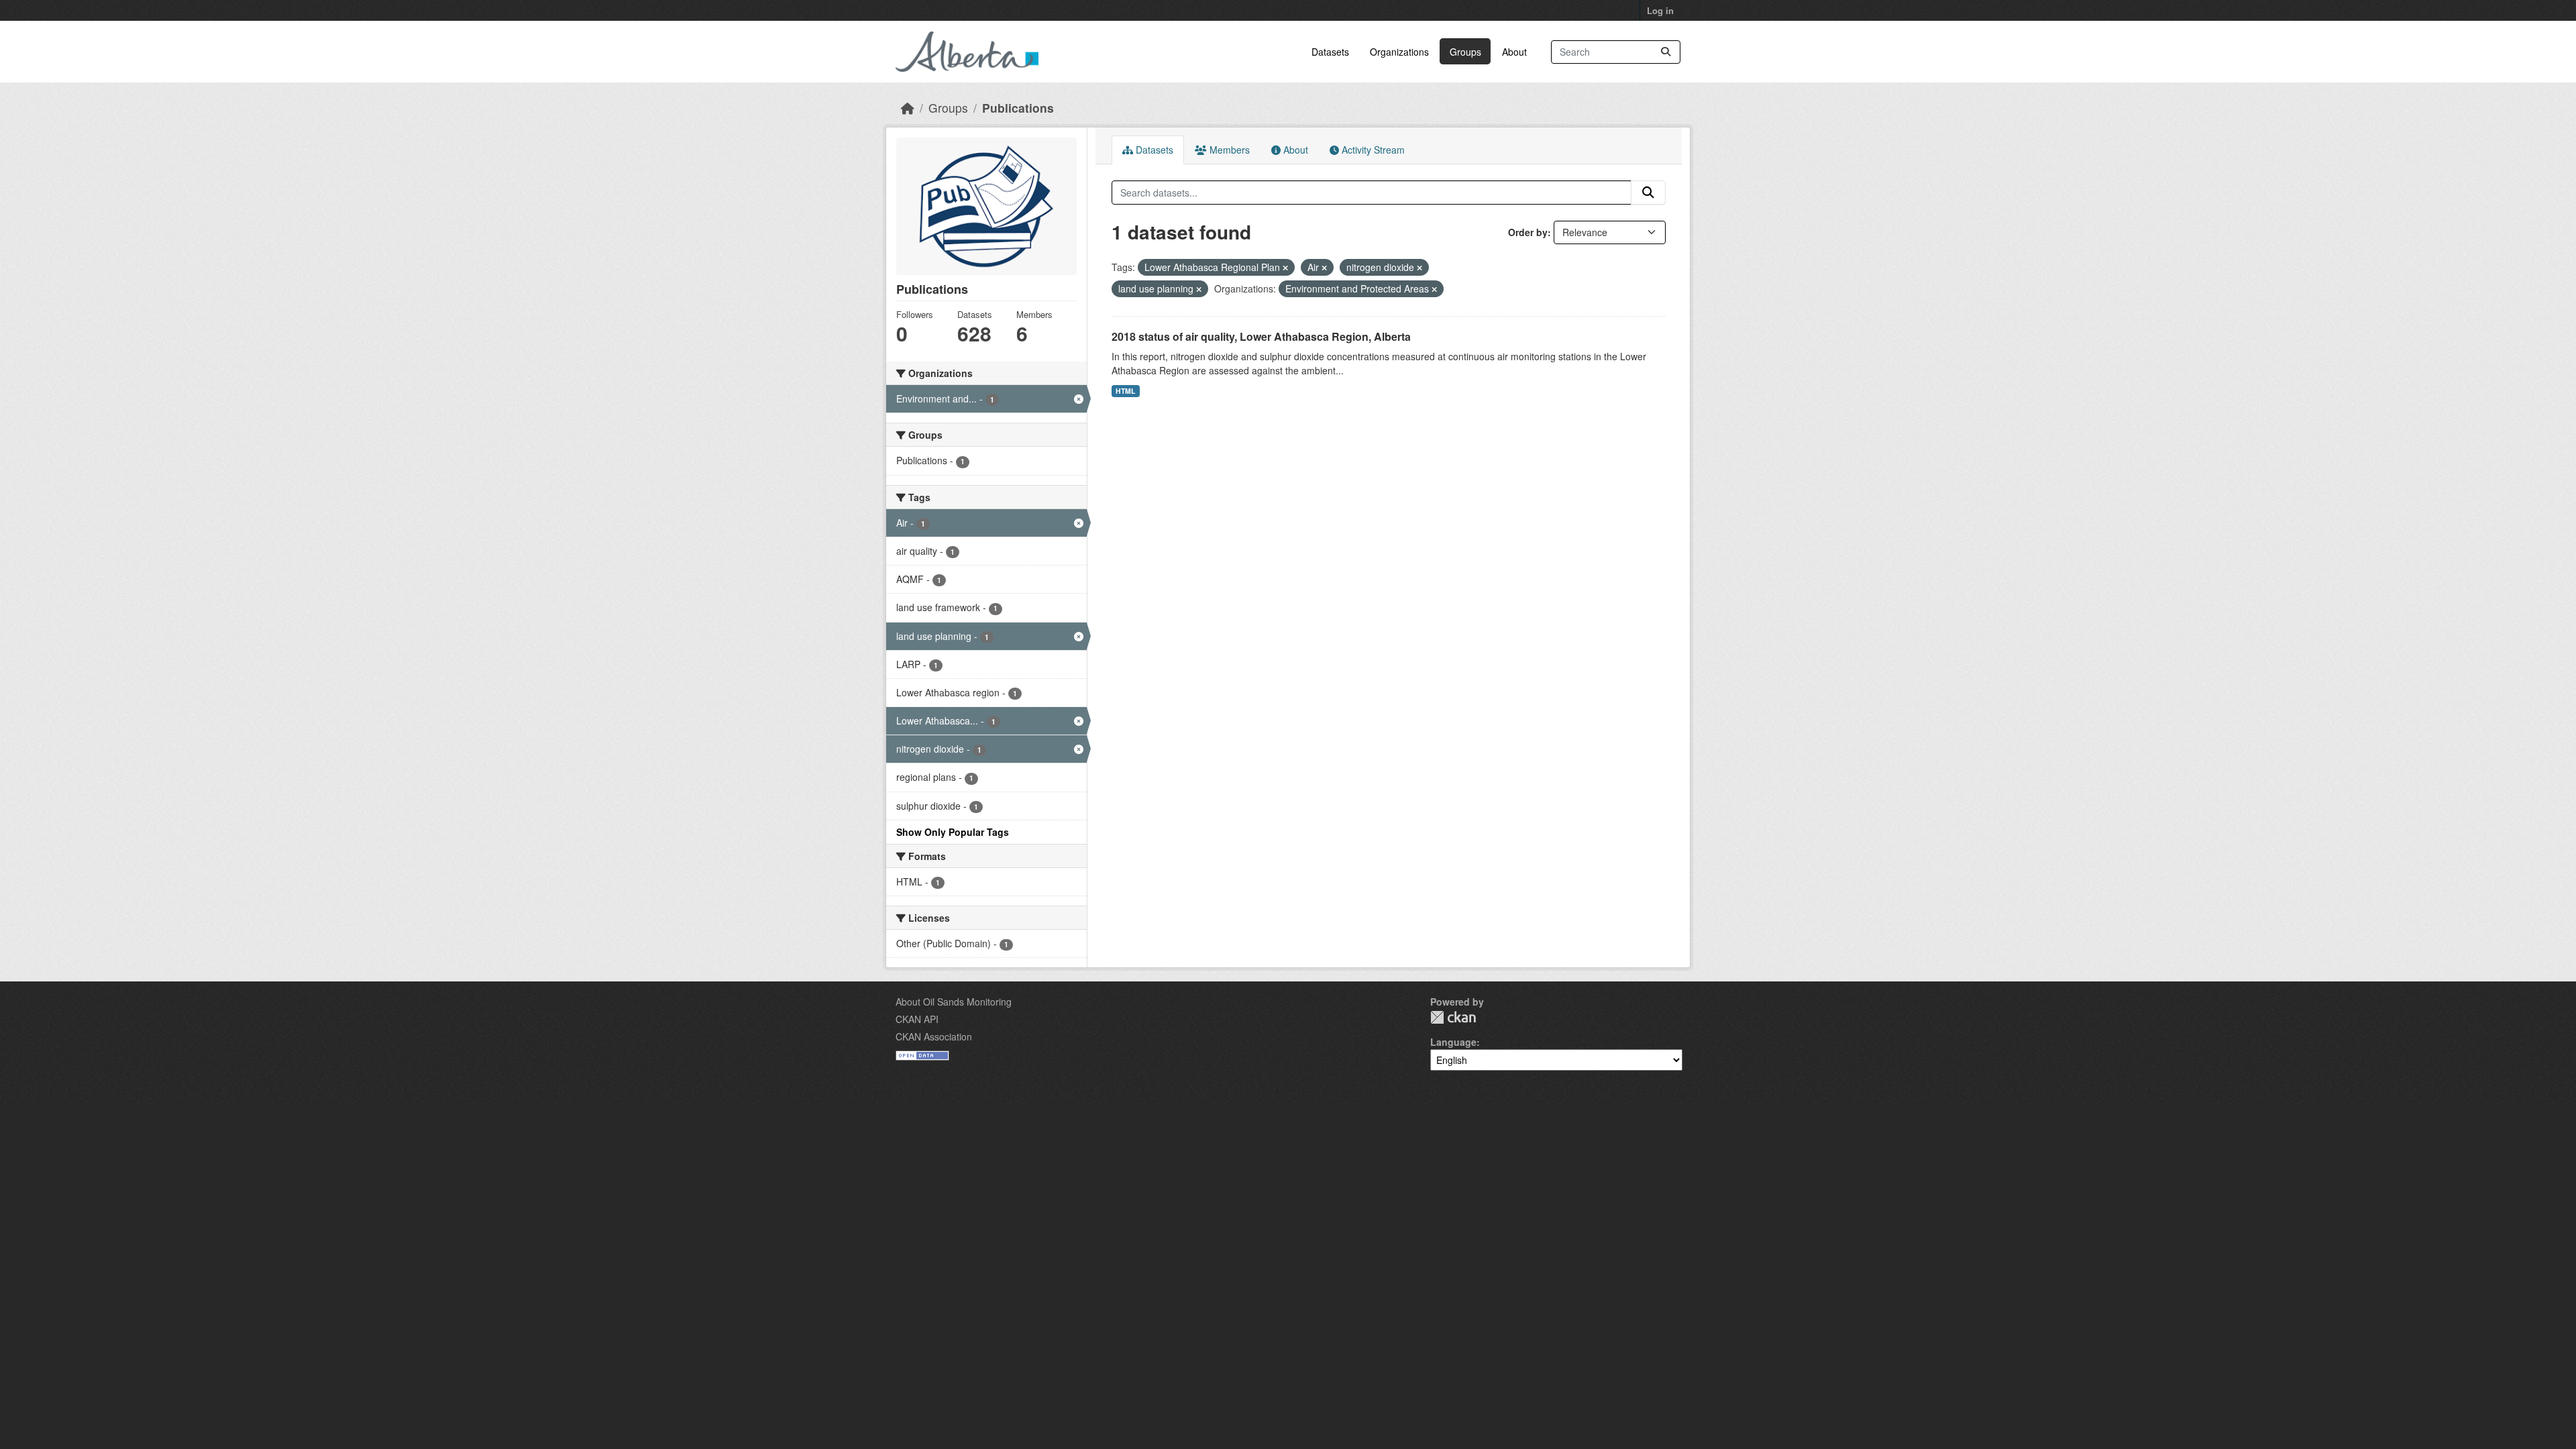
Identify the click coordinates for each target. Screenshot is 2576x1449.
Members (1228, 150)
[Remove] (1285, 268)
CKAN (1453, 1017)
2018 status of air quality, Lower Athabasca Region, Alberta (1261, 336)
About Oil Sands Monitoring (954, 1002)
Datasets (1330, 52)
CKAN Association (934, 1036)
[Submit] (1666, 52)
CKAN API (917, 1019)
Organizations (1399, 52)
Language (1453, 1042)
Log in (1660, 10)
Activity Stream (1372, 150)
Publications (1018, 108)
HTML (1125, 391)
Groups (1465, 52)
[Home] (908, 108)
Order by (1528, 232)
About (1514, 52)
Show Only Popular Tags (953, 832)
